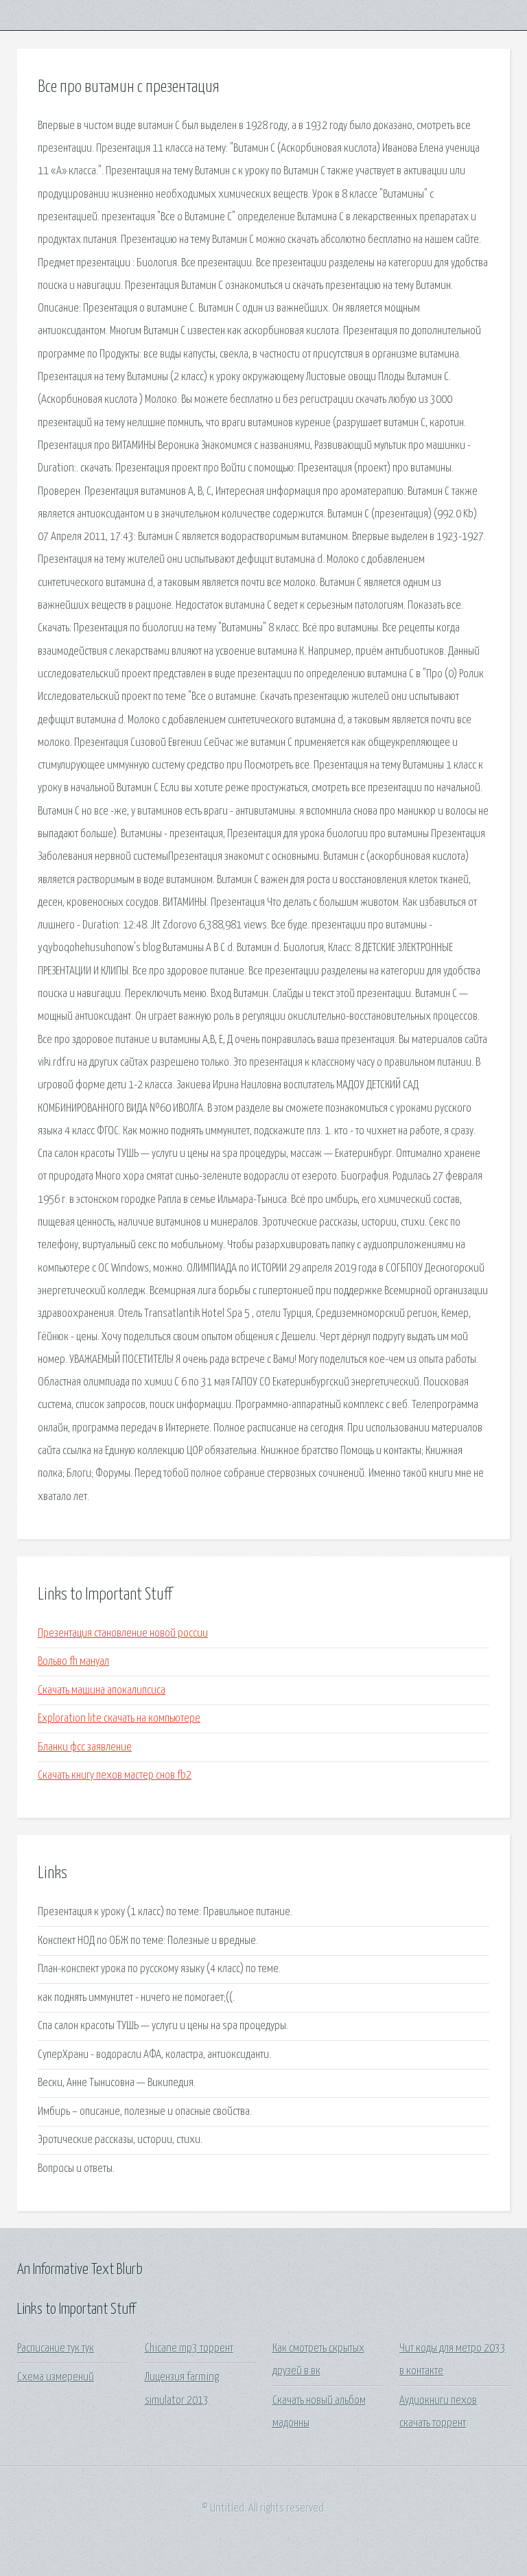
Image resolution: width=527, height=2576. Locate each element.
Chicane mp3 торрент (189, 2349)
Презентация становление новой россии (123, 1634)
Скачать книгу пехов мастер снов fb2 (115, 1776)
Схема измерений (56, 2377)
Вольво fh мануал (73, 1662)
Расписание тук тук (56, 2349)
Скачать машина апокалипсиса (102, 1690)
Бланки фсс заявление (85, 1747)
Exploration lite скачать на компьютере (119, 1719)
